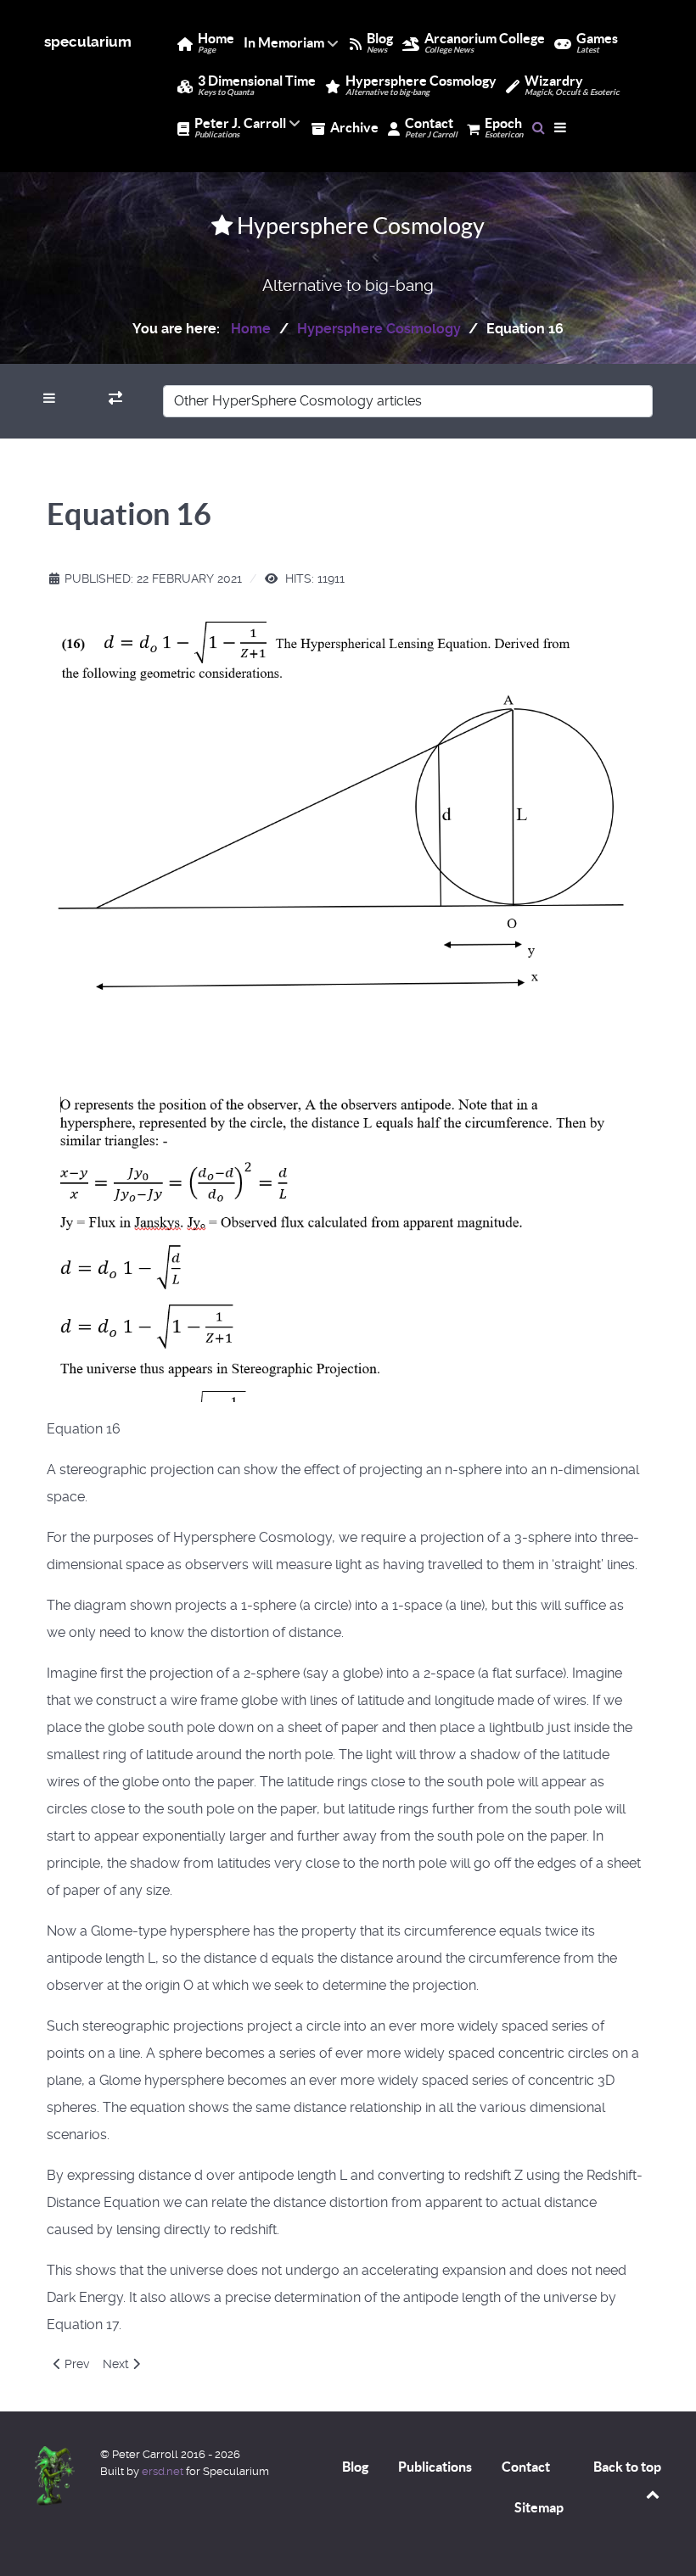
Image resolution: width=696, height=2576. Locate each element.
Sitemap (539, 2507)
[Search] (539, 127)
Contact (526, 2467)
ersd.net (163, 2471)
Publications (435, 2467)
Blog (355, 2467)
